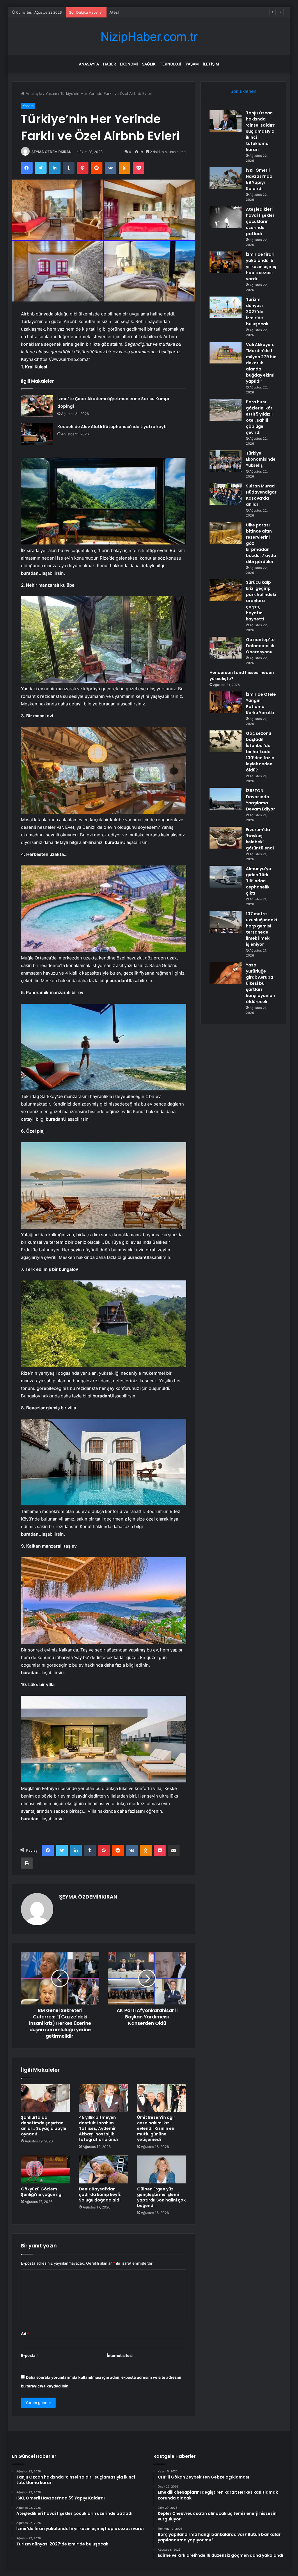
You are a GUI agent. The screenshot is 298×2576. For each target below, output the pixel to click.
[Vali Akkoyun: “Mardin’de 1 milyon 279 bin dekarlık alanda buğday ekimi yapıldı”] (226, 353)
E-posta (30, 2355)
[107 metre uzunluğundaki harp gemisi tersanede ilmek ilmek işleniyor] (226, 922)
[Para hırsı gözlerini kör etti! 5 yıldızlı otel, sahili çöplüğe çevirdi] (226, 410)
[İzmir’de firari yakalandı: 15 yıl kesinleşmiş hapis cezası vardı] (226, 262)
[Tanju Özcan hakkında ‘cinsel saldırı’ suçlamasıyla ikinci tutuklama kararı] (226, 121)
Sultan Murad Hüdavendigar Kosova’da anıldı (261, 495)
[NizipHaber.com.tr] (149, 37)
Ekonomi (129, 64)
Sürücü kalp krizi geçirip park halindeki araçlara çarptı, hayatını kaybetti (261, 601)
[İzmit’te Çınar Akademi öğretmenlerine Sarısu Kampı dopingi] (37, 406)
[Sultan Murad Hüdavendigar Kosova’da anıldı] (226, 494)
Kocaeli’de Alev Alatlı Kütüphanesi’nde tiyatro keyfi (112, 427)
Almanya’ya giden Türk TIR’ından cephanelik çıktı (259, 881)
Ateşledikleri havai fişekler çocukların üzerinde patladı (158, 12)
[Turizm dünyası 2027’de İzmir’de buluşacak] (226, 307)
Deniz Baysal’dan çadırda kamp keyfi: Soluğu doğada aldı (100, 2194)
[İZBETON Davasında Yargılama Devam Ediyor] (226, 799)
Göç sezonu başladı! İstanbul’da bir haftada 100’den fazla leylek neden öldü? (260, 752)
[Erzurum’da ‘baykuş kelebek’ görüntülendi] (226, 838)
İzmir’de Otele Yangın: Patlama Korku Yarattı (261, 704)
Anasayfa (89, 64)
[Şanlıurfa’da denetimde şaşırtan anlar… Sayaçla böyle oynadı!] (46, 2098)
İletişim (211, 64)
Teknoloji (171, 64)
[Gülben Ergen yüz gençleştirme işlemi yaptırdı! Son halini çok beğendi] (162, 2169)
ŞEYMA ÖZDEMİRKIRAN (52, 152)
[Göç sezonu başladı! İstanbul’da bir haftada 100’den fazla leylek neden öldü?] (226, 741)
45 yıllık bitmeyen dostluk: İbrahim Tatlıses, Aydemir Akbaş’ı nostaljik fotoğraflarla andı (98, 2128)
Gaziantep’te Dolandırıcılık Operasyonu (260, 646)
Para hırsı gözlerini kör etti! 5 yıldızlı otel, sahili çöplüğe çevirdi (259, 417)
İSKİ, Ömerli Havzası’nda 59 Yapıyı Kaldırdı (259, 179)
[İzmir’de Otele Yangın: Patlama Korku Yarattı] (226, 702)
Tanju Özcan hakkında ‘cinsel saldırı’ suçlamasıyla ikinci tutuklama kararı (260, 131)
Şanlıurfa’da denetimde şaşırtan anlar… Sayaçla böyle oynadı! (44, 2126)
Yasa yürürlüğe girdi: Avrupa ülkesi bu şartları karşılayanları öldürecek (261, 983)
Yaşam (192, 64)
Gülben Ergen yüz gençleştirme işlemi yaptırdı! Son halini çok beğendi (161, 2197)
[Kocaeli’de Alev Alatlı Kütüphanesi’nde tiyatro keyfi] (37, 434)
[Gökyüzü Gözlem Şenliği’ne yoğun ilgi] (46, 2169)
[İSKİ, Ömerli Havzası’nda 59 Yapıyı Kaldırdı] (226, 178)
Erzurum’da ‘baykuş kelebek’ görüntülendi (260, 839)
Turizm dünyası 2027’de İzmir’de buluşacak (257, 312)
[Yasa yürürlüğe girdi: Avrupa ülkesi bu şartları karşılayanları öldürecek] (226, 973)
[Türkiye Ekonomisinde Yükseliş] (226, 461)
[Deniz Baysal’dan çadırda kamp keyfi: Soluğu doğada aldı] (104, 2169)
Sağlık (149, 64)
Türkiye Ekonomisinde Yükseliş (261, 459)
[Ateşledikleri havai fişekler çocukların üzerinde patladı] (226, 217)
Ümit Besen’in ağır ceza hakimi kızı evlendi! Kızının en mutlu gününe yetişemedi (156, 2128)
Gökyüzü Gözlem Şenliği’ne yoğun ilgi (42, 2192)
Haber (109, 64)
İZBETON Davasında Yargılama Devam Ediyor (260, 800)
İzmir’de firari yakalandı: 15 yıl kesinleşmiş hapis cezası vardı (261, 267)
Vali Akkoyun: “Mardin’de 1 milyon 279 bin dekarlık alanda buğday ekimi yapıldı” (261, 363)
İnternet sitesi (120, 2355)
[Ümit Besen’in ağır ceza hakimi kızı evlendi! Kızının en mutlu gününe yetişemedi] (162, 2098)
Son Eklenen (243, 91)
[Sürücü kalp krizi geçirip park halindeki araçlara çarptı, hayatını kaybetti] (226, 590)
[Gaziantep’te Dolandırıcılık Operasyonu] (226, 648)
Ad (25, 2334)
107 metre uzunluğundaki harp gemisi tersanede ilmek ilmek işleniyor (261, 929)
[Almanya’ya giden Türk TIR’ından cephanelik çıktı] (226, 877)
